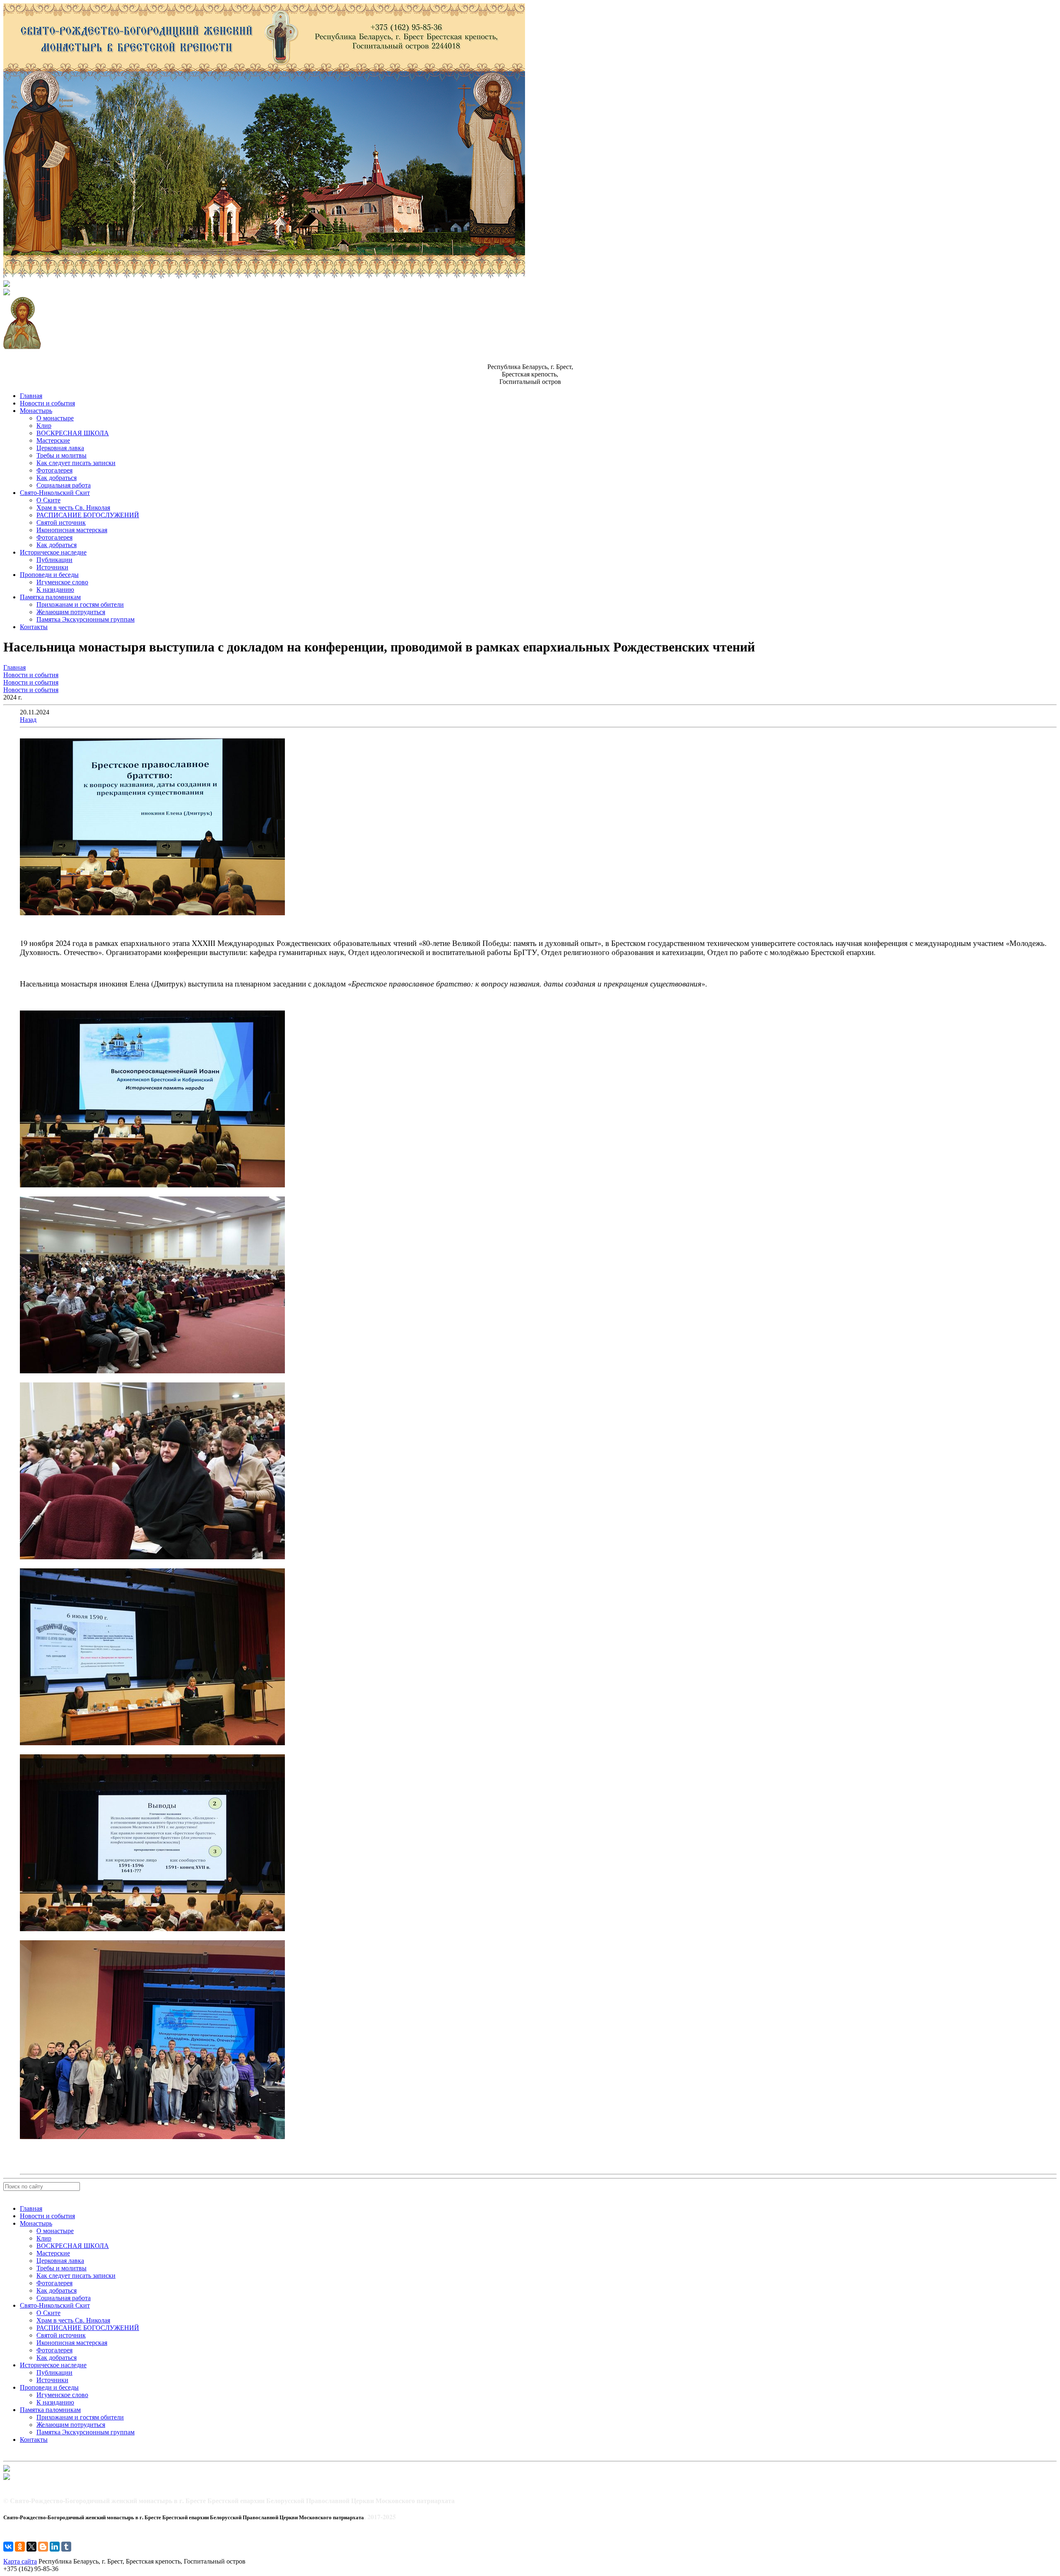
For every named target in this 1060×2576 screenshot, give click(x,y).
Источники (52, 567)
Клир (44, 426)
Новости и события (47, 403)
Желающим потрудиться (71, 612)
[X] (31, 2547)
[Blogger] (43, 2547)
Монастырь (36, 411)
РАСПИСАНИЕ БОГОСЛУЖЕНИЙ (88, 515)
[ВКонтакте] (8, 2547)
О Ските (48, 500)
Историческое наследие (53, 552)
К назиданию (55, 590)
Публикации (54, 560)
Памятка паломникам (50, 597)
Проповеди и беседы (49, 575)
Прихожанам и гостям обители (80, 604)
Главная (31, 396)
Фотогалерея (54, 470)
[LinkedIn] (55, 2547)
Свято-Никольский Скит (55, 493)
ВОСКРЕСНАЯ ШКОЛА (73, 433)
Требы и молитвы (61, 455)
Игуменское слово (62, 582)
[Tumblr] (66, 2547)
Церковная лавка (60, 448)
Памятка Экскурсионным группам (86, 619)
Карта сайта (20, 2561)
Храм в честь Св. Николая (73, 508)
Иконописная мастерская (72, 530)
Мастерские (53, 440)
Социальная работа (64, 485)
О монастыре (55, 418)
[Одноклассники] (20, 2547)
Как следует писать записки (76, 463)
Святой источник (61, 522)
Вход (10, 2485)
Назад (28, 720)
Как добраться (57, 478)
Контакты (34, 627)
